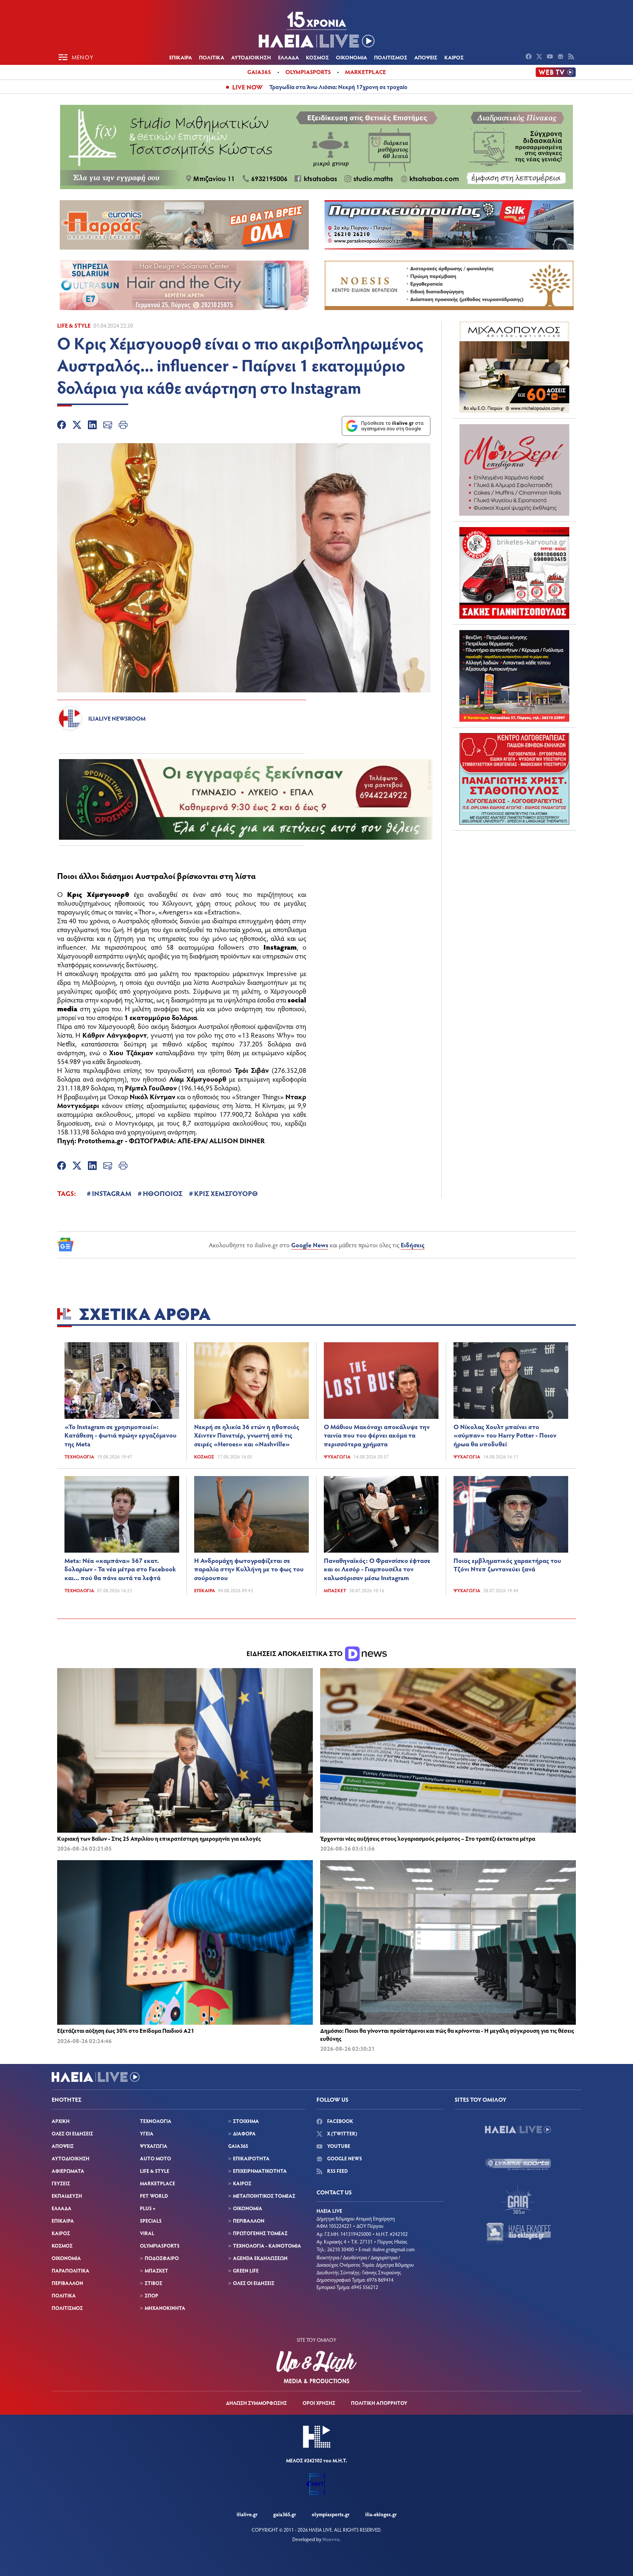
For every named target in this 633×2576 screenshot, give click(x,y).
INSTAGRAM (112, 1193)
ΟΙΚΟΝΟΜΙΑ (351, 57)
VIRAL (147, 2233)
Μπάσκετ (335, 1590)
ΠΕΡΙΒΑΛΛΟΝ (67, 2283)
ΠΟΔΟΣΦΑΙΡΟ (162, 2258)
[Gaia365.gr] (518, 2199)
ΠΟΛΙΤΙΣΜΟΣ (391, 57)
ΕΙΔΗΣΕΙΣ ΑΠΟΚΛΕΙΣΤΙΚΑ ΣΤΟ (295, 1653)
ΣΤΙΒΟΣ (153, 2283)
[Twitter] (77, 426)
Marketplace (365, 72)
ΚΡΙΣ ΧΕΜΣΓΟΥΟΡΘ (226, 1193)
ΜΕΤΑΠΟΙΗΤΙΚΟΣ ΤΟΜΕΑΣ (264, 2196)
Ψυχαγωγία (337, 1457)
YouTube (338, 2146)
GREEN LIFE (246, 2270)
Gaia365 (259, 72)
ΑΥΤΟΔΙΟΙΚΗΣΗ (251, 57)
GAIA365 (238, 2146)
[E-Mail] (108, 426)
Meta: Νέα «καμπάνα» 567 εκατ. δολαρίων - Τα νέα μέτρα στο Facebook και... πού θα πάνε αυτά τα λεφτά (120, 1569)
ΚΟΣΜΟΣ (317, 57)
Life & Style (74, 325)
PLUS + (148, 2208)
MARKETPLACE (158, 2183)
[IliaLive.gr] (518, 2130)
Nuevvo (331, 2539)
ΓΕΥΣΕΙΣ (61, 2183)
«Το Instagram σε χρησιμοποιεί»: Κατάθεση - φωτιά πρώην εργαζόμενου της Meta (121, 1435)
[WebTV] (556, 72)
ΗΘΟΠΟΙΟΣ (163, 1193)
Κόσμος (204, 1457)
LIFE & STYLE (155, 2171)
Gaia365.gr (285, 2514)
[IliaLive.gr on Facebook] (530, 57)
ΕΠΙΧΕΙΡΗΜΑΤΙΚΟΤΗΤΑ (260, 2171)
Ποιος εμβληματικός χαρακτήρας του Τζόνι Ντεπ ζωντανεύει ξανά (507, 1565)
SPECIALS (151, 2221)
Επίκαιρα (205, 1590)
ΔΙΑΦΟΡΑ (244, 2133)
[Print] (123, 426)
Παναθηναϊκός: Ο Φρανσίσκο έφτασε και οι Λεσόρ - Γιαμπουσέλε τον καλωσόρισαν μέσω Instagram (377, 1569)
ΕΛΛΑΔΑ (288, 57)
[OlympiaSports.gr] (518, 2164)
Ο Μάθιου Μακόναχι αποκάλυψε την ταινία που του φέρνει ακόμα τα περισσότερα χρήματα (377, 1435)
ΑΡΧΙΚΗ (61, 2121)
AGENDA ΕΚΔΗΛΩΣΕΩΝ (260, 2258)
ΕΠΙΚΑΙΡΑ (181, 57)
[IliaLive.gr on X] (540, 57)
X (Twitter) (342, 2133)
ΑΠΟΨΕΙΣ (426, 57)
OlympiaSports (308, 72)
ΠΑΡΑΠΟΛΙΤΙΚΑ (71, 2270)
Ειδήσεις (413, 1245)
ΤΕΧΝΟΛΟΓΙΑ (156, 2121)
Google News (310, 1245)
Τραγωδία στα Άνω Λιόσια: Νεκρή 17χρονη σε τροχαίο (338, 87)
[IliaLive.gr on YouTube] (551, 57)
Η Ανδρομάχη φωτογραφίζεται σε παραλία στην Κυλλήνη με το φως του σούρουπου (249, 1569)
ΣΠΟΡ (151, 2295)
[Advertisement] (514, 882)
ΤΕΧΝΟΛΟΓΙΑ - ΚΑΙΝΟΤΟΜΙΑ (267, 2246)
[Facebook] (62, 426)
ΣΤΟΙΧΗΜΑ (246, 2121)
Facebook (340, 2121)
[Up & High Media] (316, 2367)
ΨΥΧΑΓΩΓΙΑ (154, 2146)
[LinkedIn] (92, 426)
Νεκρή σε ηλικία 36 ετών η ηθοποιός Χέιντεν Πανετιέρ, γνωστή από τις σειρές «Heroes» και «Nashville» (247, 1435)
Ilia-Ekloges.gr (381, 2514)
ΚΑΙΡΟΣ (454, 57)
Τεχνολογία (79, 1457)
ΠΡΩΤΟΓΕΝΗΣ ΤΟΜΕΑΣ (260, 2233)
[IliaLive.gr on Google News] (561, 57)
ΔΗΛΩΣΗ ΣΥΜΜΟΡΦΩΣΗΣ (256, 2403)
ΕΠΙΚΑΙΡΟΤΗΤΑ (251, 2158)
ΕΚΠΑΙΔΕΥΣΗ (67, 2196)
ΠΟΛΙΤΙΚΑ (212, 57)
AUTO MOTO (156, 2158)
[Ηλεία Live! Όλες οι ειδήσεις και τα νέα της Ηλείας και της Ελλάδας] (316, 29)
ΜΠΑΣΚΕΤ (156, 2270)
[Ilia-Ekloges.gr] (518, 2234)
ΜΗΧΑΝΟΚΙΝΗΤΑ (165, 2308)
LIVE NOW (247, 87)
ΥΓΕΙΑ (147, 2133)
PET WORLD (154, 2196)
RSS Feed (337, 2171)
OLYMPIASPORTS (160, 2246)
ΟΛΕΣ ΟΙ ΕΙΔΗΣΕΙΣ (72, 2133)
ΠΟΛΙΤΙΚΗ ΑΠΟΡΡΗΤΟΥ (379, 2403)
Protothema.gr (101, 1140)
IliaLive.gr (247, 2514)
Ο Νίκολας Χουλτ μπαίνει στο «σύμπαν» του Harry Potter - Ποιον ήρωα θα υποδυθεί (505, 1435)
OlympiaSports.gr (331, 2514)
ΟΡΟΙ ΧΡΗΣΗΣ (319, 2403)
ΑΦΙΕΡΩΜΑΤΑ (68, 2171)
